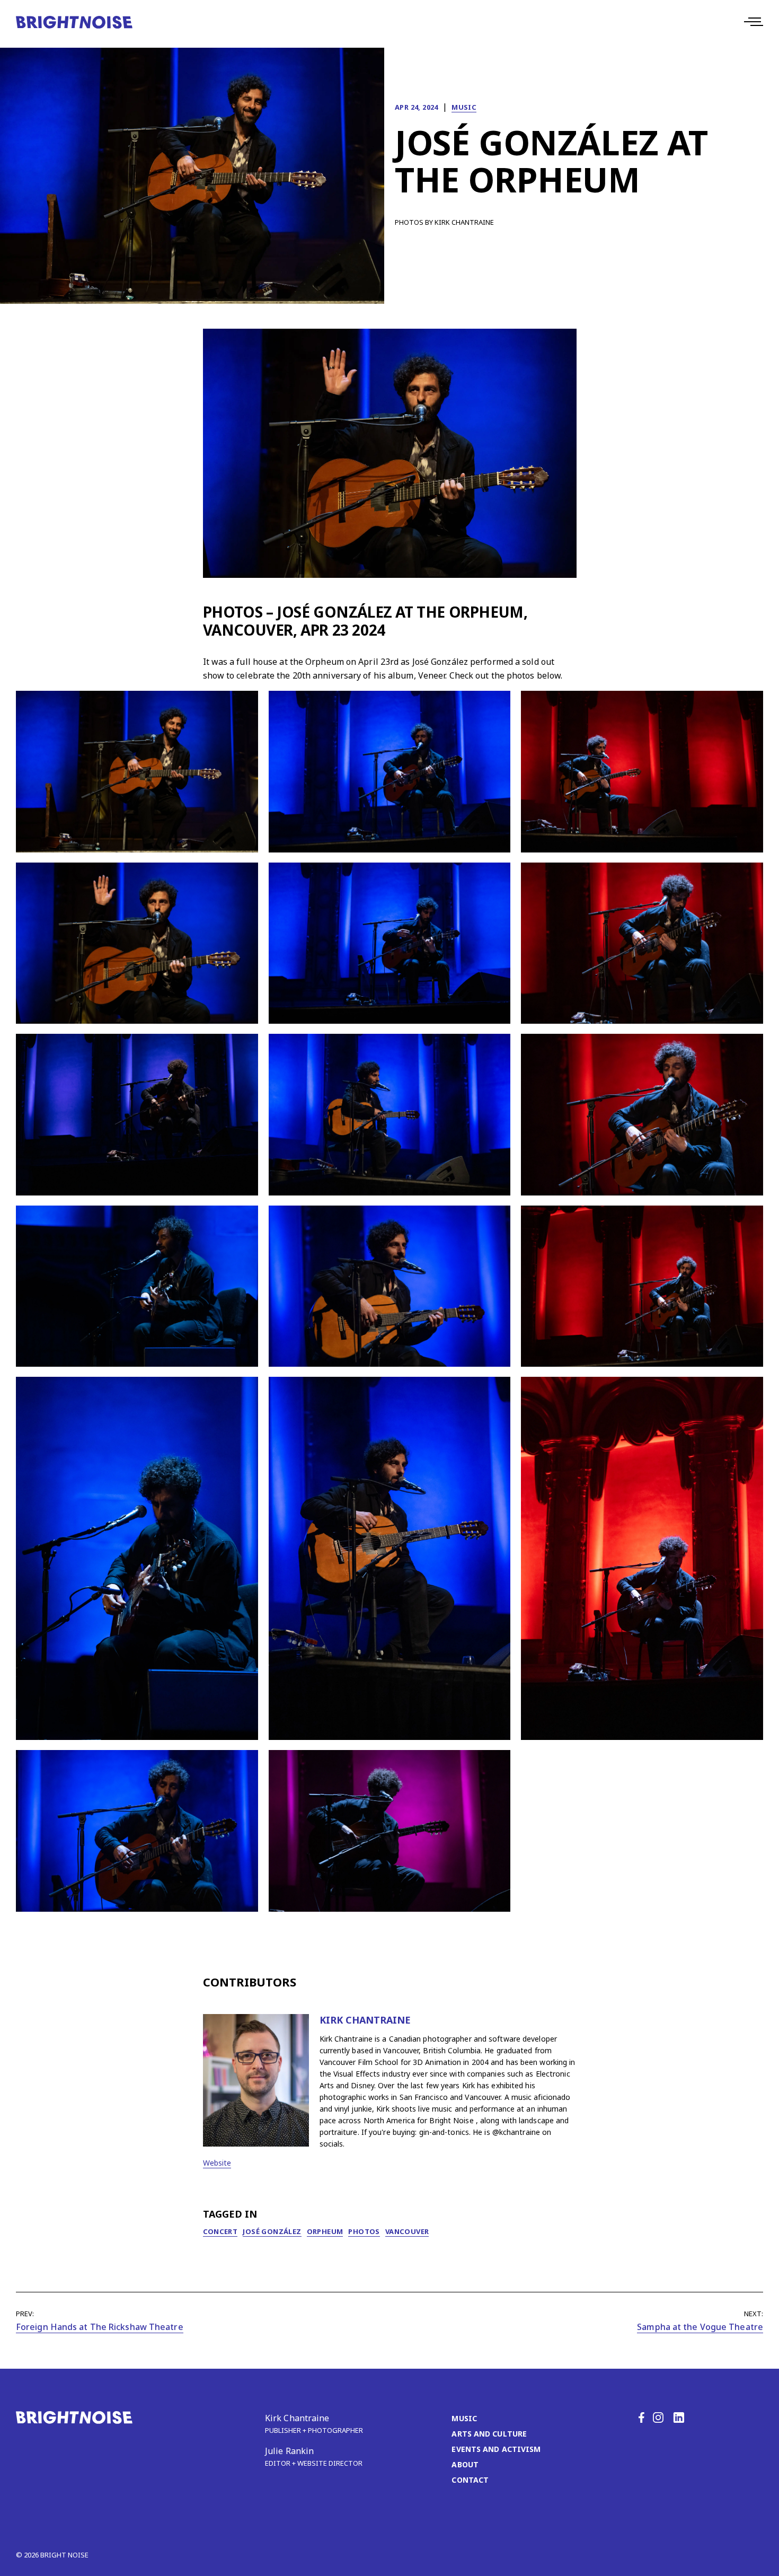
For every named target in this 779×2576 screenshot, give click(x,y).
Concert (220, 2231)
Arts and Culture (489, 2434)
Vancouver (407, 2231)
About (465, 2464)
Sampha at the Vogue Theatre (700, 2327)
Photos (364, 2231)
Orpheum (325, 2231)
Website (217, 2163)
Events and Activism (496, 2449)
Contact (470, 2480)
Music (464, 107)
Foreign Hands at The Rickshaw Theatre (100, 2327)
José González (272, 2231)
